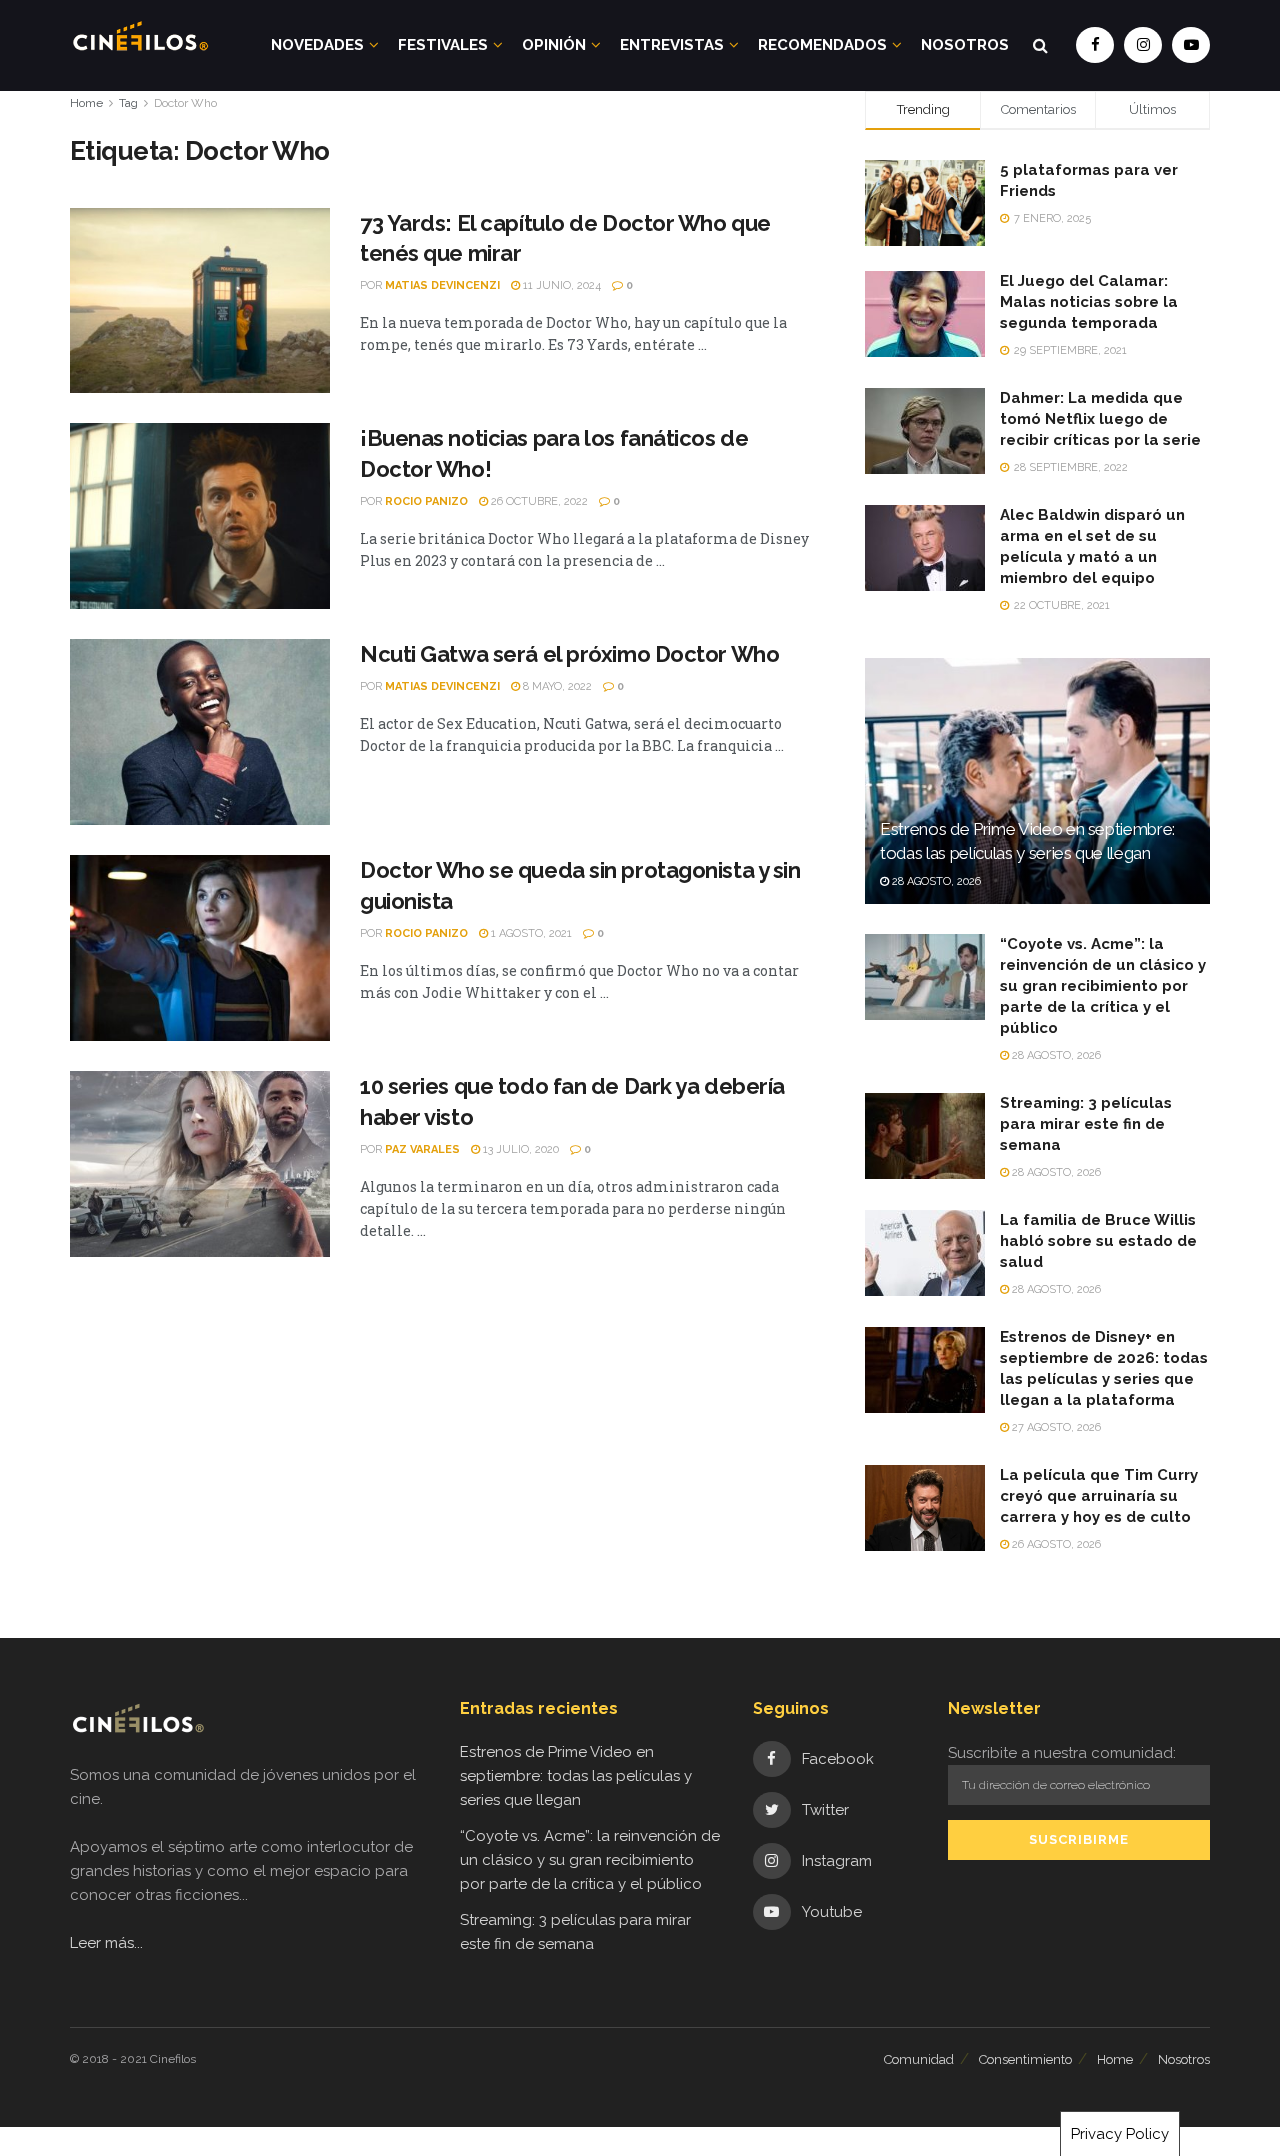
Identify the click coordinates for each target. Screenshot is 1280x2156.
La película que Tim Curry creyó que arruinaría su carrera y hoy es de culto (1099, 1496)
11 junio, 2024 (560, 285)
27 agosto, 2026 (1055, 1427)
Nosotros (965, 45)
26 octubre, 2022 (538, 501)
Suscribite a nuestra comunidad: (1062, 1753)
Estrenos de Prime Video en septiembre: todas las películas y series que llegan (576, 1776)
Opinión (554, 45)
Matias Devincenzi (442, 285)
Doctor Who (185, 103)
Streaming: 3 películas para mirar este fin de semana (1086, 1124)
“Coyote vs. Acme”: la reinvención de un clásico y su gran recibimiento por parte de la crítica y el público (1103, 986)
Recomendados (822, 45)
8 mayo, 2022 (556, 686)
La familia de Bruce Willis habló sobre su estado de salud (1098, 1241)
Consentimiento (1025, 2059)
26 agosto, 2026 (1055, 1544)
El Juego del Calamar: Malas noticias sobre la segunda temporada (1089, 302)
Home (86, 103)
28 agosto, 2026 (935, 881)
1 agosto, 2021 (530, 933)
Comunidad (919, 2059)
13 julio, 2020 (519, 1149)
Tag (128, 103)
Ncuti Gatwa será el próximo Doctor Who (569, 654)
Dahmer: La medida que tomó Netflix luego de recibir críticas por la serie (1100, 419)
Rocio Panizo (426, 501)
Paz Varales (422, 1149)
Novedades (317, 45)
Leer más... (106, 1943)
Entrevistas (672, 45)
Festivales (443, 45)
